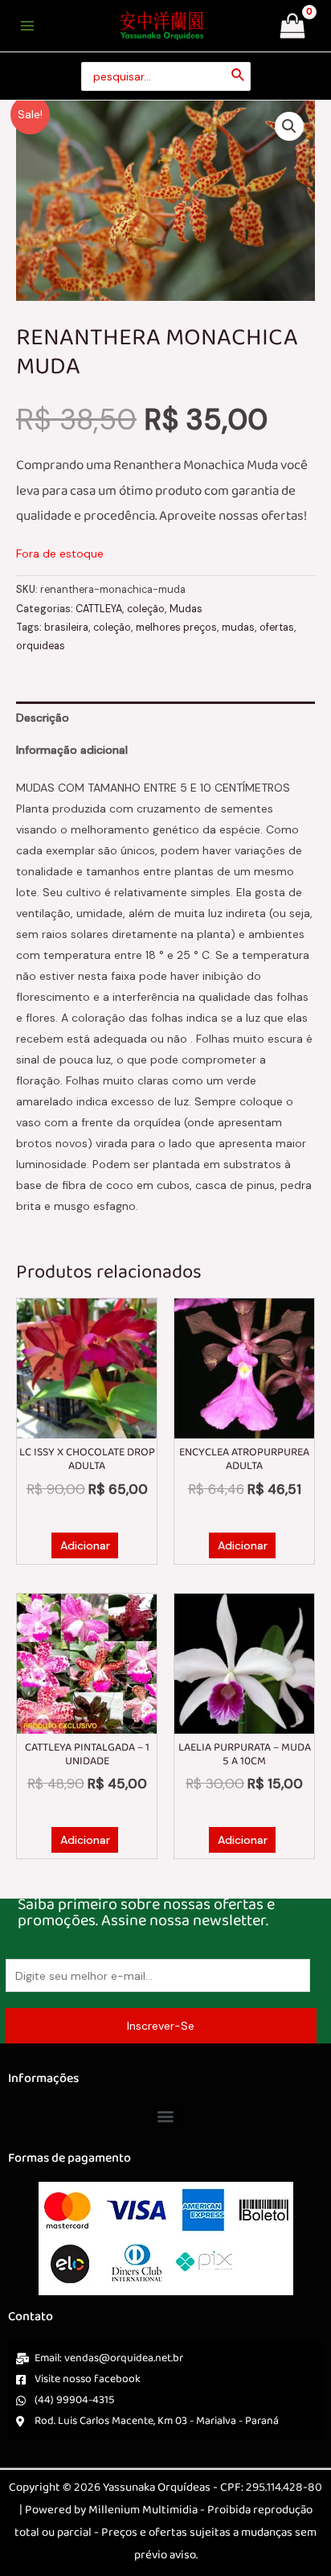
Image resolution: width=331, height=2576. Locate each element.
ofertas (277, 628)
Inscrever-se (161, 2026)
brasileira (66, 628)
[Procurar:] (166, 77)
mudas (238, 628)
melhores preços (176, 628)
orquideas (41, 646)
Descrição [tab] (43, 718)
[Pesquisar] (239, 77)
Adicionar (85, 1545)
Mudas (186, 609)
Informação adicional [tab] (72, 750)
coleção (146, 609)
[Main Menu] (27, 26)
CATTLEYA (99, 609)
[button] (289, 126)
